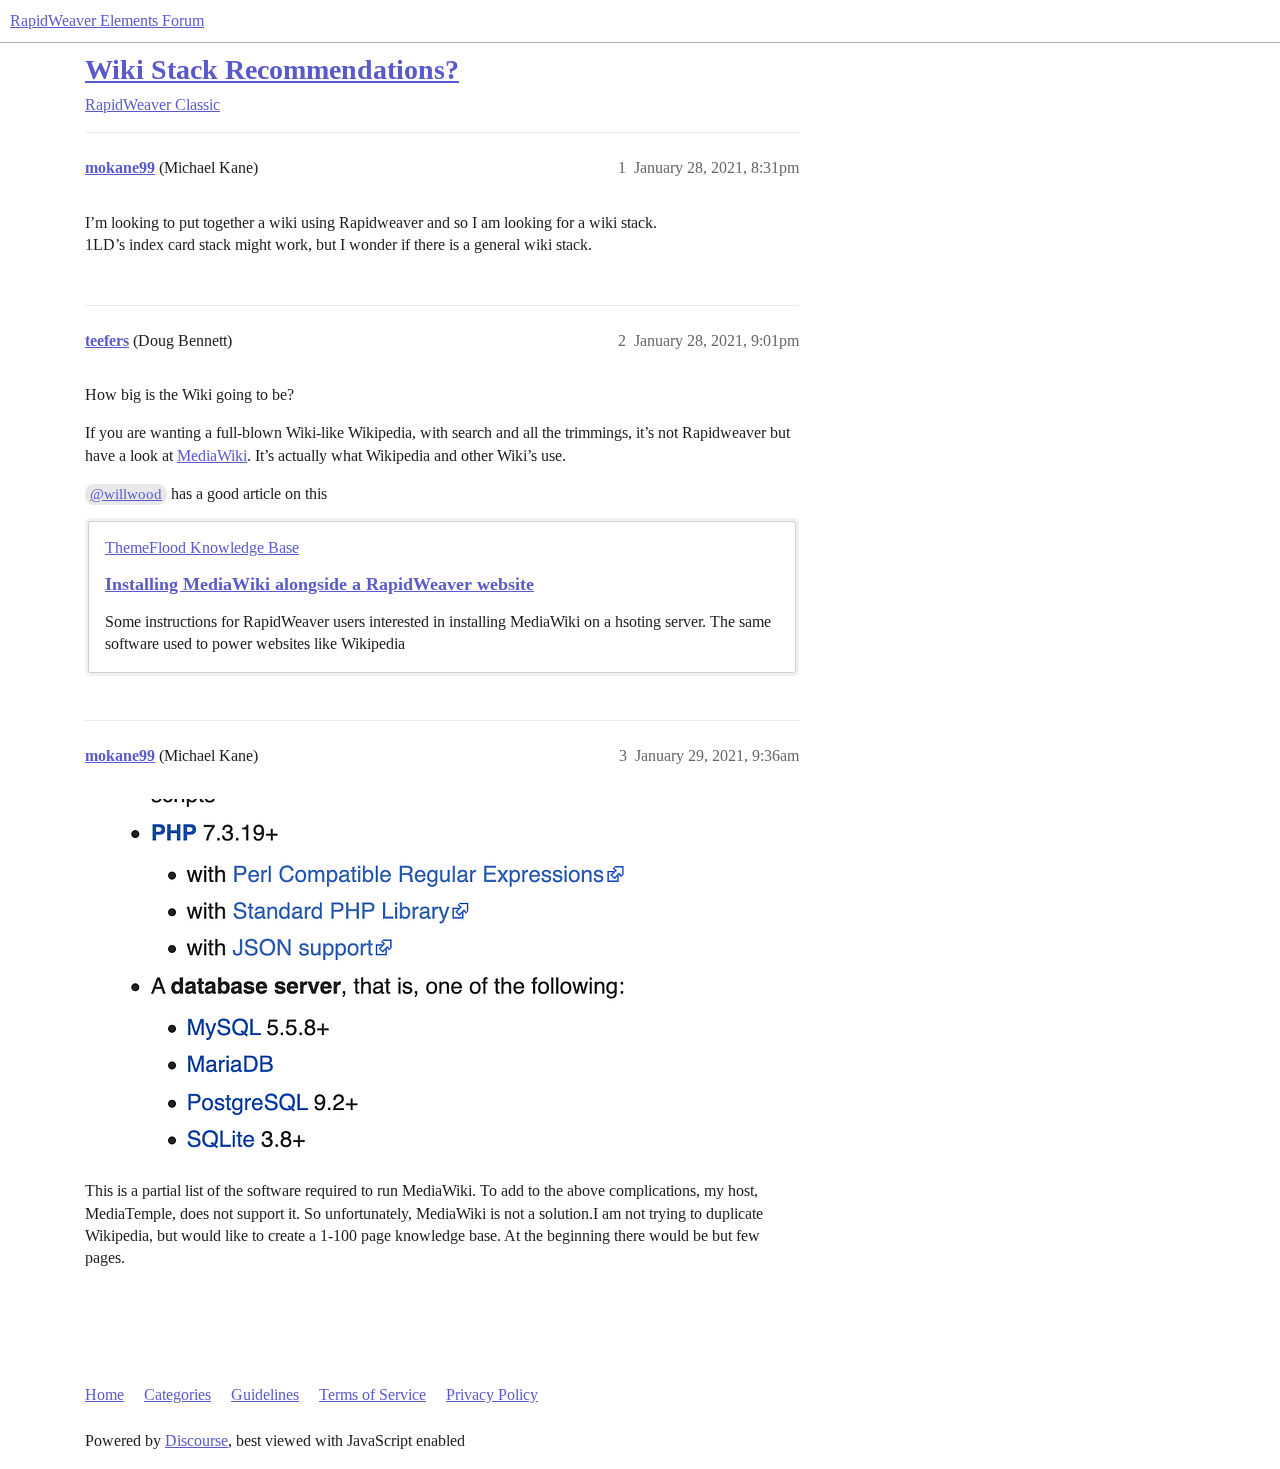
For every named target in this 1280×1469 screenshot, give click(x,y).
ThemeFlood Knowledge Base (202, 547)
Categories (177, 1394)
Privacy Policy (492, 1394)
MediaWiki (212, 455)
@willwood (126, 494)
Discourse (196, 1440)
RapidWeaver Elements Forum (107, 20)
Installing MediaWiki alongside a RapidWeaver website (319, 584)
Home (104, 1394)
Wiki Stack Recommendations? (272, 69)
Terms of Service (372, 1394)
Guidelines (265, 1394)
